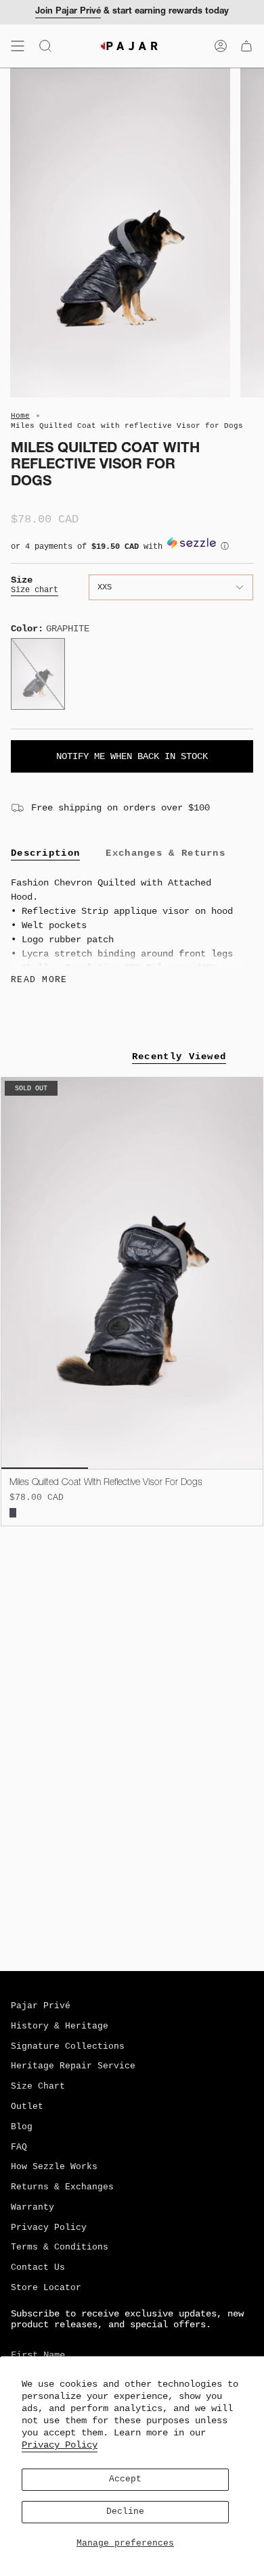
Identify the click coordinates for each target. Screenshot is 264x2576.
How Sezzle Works (54, 2167)
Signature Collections (68, 2047)
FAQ (19, 2147)
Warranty (32, 2208)
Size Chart (38, 2087)
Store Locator (46, 2288)
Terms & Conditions (60, 2247)
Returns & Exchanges (62, 2187)
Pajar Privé (41, 2006)
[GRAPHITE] (13, 1513)
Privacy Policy (60, 2445)
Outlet (27, 2107)
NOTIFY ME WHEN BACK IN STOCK (132, 756)
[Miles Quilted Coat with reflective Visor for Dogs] (132, 1273)
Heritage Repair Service (73, 2066)
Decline (125, 2512)
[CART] (246, 46)
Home (20, 416)
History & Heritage (60, 2026)
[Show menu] (18, 46)
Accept (125, 2479)
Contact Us (38, 2268)
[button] (132, 550)
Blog (22, 2127)
